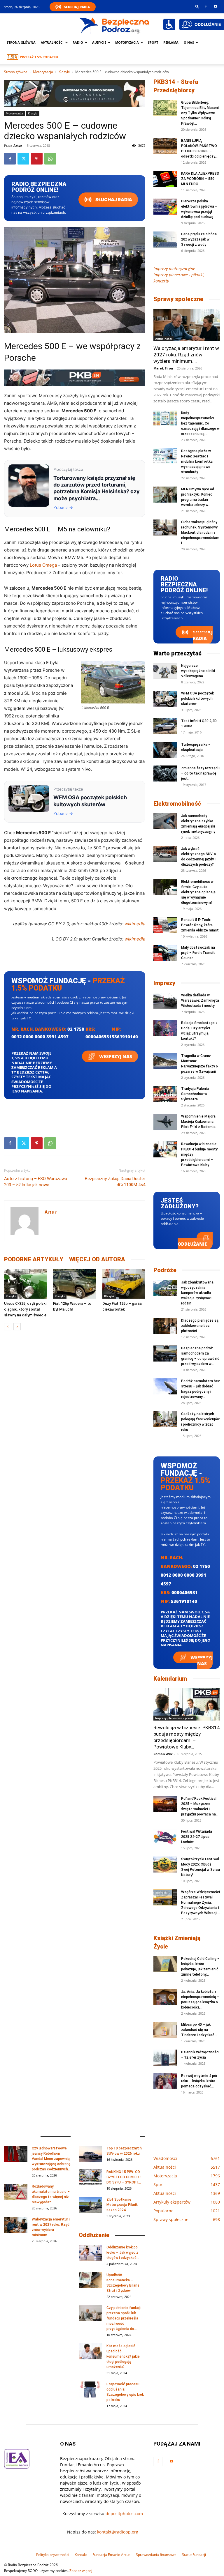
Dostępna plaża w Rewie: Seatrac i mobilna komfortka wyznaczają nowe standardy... (197, 462)
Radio (78, 42)
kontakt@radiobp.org (118, 2532)
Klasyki (64, 72)
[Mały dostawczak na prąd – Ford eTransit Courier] (165, 953)
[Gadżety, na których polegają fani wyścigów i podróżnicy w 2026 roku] (165, 1419)
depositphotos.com (124, 2514)
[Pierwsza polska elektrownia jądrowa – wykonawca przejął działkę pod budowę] (165, 207)
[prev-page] (8, 1327)
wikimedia (135, 924)
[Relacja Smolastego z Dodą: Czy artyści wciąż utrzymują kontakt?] (165, 1028)
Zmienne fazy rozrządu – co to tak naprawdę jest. (200, 773)
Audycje (99, 42)
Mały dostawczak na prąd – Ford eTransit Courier (198, 953)
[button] (197, 6)
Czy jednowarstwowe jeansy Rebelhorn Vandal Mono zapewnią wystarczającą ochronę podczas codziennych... (51, 2159)
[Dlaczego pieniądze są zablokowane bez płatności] (165, 1326)
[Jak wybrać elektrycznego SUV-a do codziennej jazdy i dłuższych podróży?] (165, 854)
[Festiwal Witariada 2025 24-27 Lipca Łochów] (165, 1837)
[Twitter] (23, 159)
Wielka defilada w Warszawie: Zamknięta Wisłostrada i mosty (200, 1000)
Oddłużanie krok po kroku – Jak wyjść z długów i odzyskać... (123, 2253)
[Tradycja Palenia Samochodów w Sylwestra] (165, 1094)
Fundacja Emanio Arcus (111, 2555)
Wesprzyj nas (115, 1056)
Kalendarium (170, 1679)
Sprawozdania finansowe (156, 2555)
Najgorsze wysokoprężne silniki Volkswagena (198, 671)
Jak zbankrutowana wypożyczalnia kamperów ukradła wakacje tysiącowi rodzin (197, 1293)
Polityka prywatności (53, 2555)
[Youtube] (216, 6)
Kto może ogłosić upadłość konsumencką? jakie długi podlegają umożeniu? (123, 2356)
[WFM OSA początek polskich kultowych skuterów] (165, 699)
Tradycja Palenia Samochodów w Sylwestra (195, 1094)
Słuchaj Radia (77, 7)
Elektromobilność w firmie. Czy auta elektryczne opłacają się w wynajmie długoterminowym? (198, 892)
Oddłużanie (192, 1244)
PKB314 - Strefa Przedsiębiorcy (176, 86)
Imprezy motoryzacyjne (174, 269)
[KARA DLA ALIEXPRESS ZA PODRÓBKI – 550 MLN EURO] (165, 179)
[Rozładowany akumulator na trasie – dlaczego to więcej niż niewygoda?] (16, 2192)
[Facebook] (206, 6)
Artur (18, 145)
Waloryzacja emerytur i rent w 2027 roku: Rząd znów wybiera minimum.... (186, 355)
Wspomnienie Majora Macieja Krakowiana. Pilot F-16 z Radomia (198, 1122)
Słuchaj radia (113, 200)
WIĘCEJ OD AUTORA (97, 1259)
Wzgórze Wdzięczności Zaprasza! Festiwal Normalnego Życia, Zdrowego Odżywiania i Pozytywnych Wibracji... (201, 1903)
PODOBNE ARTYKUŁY (34, 1259)
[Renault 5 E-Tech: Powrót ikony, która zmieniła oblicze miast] (165, 925)
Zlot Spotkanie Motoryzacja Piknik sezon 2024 (122, 2205)
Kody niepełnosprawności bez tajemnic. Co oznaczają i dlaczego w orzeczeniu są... (200, 423)
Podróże (165, 1270)
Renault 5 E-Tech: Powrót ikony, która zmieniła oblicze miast (200, 925)
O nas (189, 42)
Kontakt (81, 2555)
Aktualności (52, 42)
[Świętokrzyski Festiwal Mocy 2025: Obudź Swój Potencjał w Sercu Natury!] (165, 1865)
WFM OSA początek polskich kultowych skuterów (197, 699)
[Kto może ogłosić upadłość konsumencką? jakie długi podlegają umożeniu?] (90, 2351)
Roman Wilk (163, 1754)
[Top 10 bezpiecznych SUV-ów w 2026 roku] (90, 2154)
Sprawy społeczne (178, 299)
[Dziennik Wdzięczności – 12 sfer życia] (165, 2058)
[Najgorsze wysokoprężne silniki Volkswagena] (165, 671)
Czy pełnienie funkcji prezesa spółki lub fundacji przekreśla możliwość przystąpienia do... (124, 2318)
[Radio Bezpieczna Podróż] (114, 25)
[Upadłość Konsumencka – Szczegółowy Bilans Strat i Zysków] (90, 2280)
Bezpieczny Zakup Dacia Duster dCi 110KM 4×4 (115, 1182)
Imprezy (164, 983)
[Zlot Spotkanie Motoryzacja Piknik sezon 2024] (90, 2205)
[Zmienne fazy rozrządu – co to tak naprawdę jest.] (165, 773)
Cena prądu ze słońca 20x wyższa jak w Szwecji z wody (199, 239)
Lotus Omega (43, 565)
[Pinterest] (37, 159)
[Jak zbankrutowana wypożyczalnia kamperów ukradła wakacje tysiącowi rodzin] (165, 1288)
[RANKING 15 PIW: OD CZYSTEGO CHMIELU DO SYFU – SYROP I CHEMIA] (90, 2177)
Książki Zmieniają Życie (177, 1942)
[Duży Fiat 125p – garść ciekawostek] (124, 1284)
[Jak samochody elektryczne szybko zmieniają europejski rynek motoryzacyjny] (165, 821)
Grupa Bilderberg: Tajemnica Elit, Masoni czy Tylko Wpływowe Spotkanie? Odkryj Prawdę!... (200, 113)
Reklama (171, 42)
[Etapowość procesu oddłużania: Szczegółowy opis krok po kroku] (90, 2390)
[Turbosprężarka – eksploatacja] (165, 750)
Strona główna (21, 42)
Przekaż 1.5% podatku (39, 57)
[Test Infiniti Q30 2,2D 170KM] (165, 726)
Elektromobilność (177, 804)
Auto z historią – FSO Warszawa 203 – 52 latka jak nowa (36, 1182)
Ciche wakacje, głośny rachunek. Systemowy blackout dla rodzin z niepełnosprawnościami (200, 533)
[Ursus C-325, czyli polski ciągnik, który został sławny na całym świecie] (26, 1284)
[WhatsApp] (50, 159)
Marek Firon (163, 368)
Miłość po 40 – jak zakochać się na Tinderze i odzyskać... (199, 2030)
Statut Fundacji (194, 2555)
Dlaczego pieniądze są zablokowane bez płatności (200, 1326)
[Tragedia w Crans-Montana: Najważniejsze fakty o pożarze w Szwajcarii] (165, 1061)
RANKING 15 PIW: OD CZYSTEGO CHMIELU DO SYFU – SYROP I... (124, 2177)
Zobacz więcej (81, 2571)
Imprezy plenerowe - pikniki (175, 1718)
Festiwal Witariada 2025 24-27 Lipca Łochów (197, 1837)
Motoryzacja (43, 72)
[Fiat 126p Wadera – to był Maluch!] (75, 1284)
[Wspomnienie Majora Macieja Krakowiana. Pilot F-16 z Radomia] (165, 1122)
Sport (153, 42)
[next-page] (17, 1327)
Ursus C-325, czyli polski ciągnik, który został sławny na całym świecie (25, 1309)
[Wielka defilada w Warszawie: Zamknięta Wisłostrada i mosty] (165, 1001)
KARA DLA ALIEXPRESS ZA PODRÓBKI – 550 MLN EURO (200, 179)
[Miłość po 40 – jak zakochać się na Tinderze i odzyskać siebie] (165, 2030)
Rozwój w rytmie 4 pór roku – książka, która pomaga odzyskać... (199, 2081)
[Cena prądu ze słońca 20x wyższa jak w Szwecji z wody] (165, 239)
